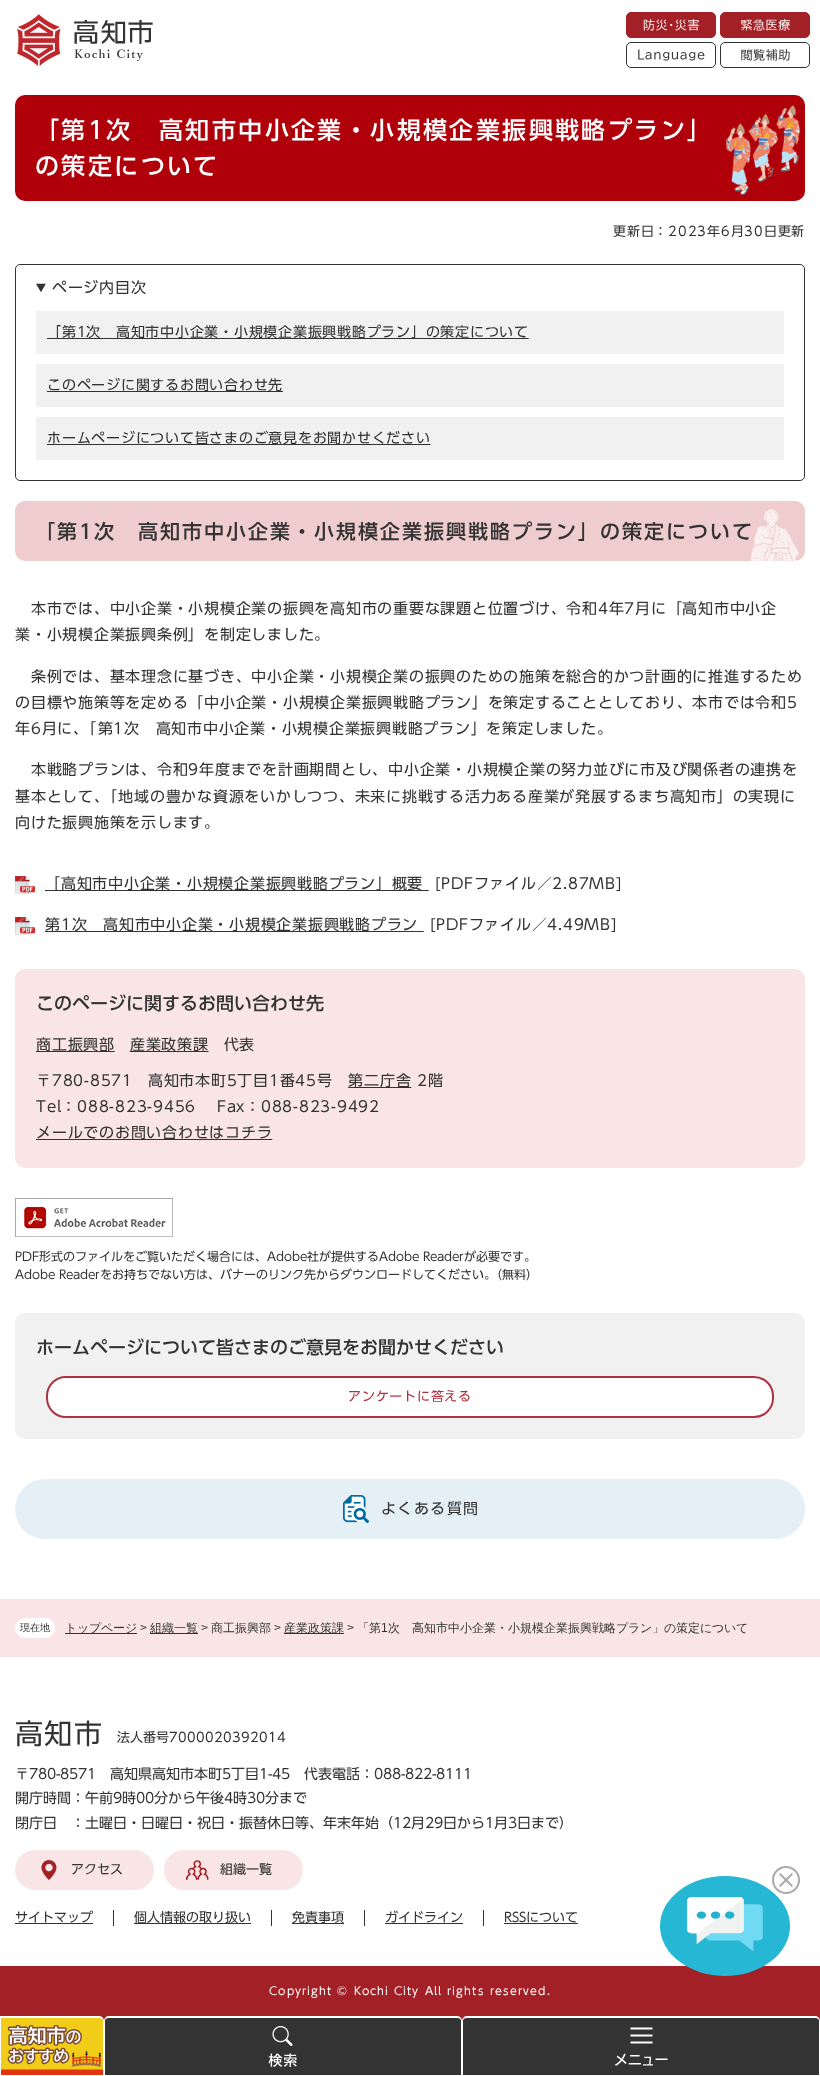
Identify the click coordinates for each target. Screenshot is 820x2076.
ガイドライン (424, 1917)
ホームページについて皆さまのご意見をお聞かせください (239, 438)
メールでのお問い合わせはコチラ (154, 1132)
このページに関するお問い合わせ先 (165, 385)
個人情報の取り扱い (192, 1917)
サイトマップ (54, 1917)
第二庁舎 (379, 1080)
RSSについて (541, 1917)
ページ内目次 (99, 287)
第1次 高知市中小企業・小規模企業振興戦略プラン (234, 924)
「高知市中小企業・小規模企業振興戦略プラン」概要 (237, 883)
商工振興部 (75, 1044)
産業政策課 (314, 1628)
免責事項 (318, 1917)
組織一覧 (174, 1628)
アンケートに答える (410, 1396)
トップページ (101, 1628)
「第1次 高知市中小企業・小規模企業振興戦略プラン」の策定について (288, 332)
